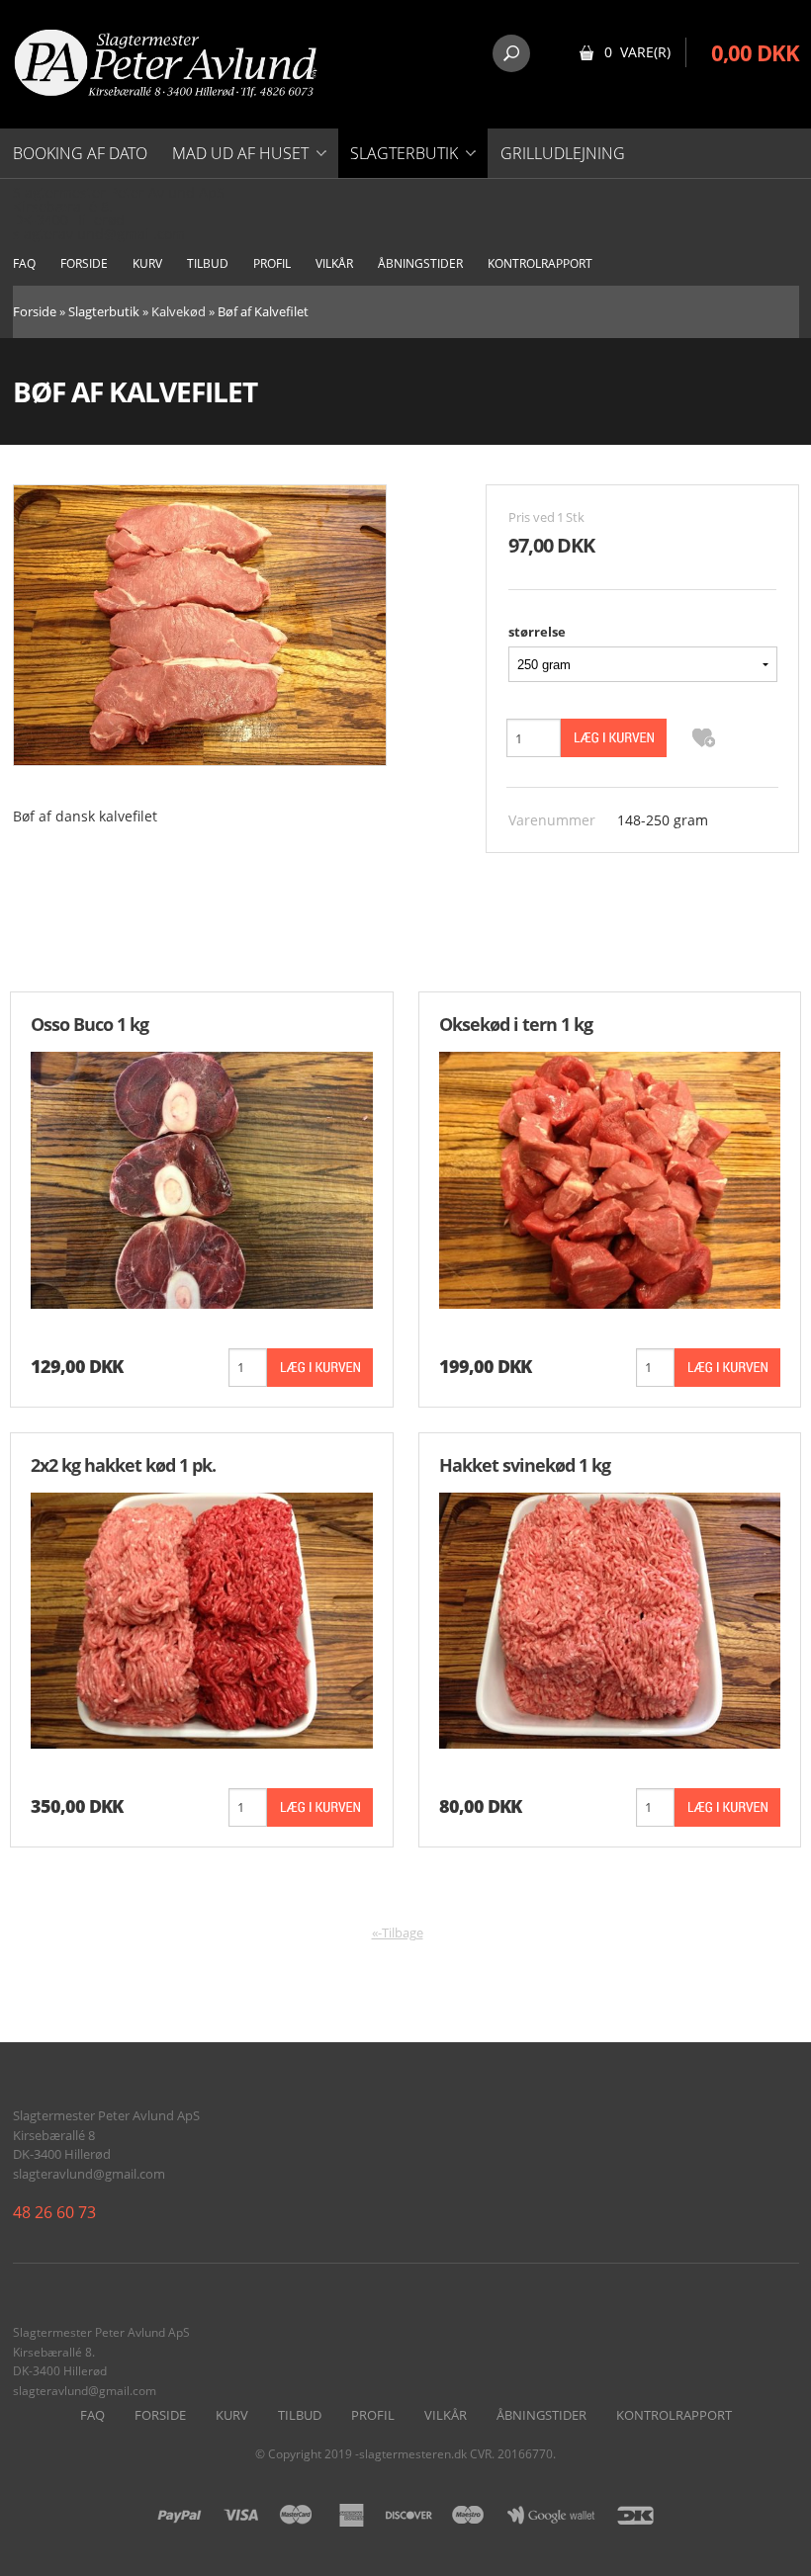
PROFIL (272, 263)
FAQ (24, 263)
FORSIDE (84, 263)
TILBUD (208, 263)
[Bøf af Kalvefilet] (200, 623)
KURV (147, 263)
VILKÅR (334, 263)
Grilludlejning (563, 153)
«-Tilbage (398, 1932)
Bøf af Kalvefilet (263, 311)
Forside (35, 311)
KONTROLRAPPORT (540, 263)
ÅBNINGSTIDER (420, 263)
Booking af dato (80, 153)
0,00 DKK (755, 52)
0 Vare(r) (637, 52)
